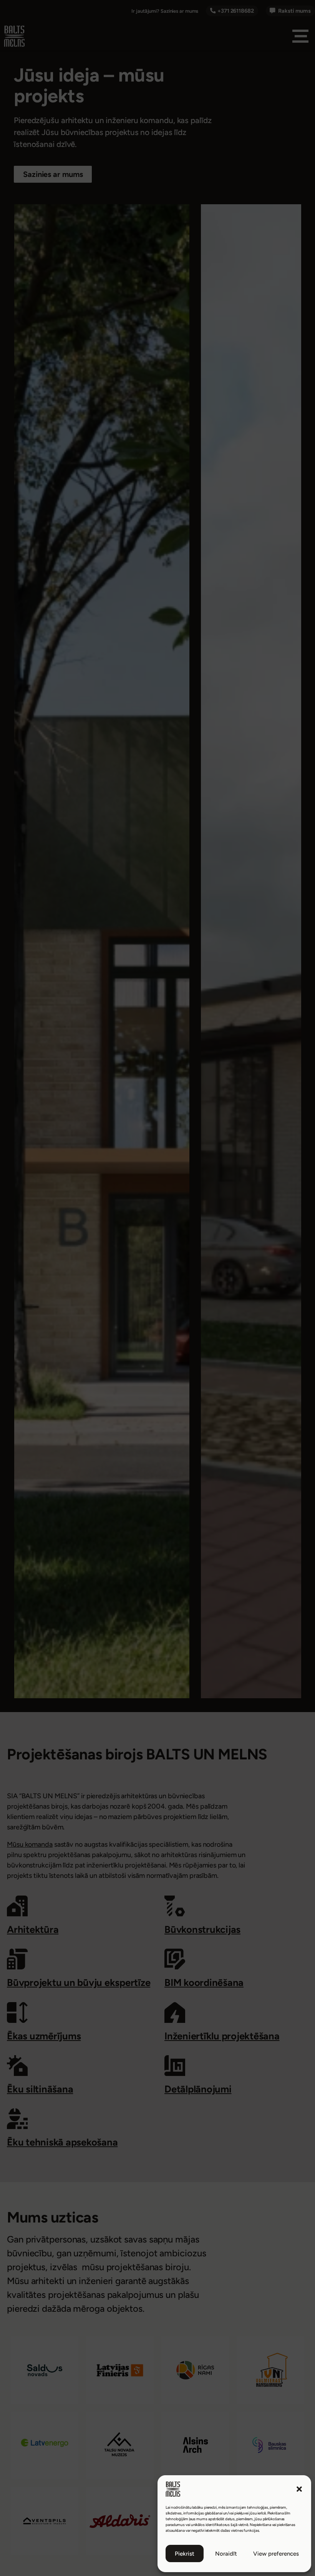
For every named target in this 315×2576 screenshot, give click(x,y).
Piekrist (185, 2554)
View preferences (276, 2554)
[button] (299, 2489)
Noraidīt (226, 2554)
